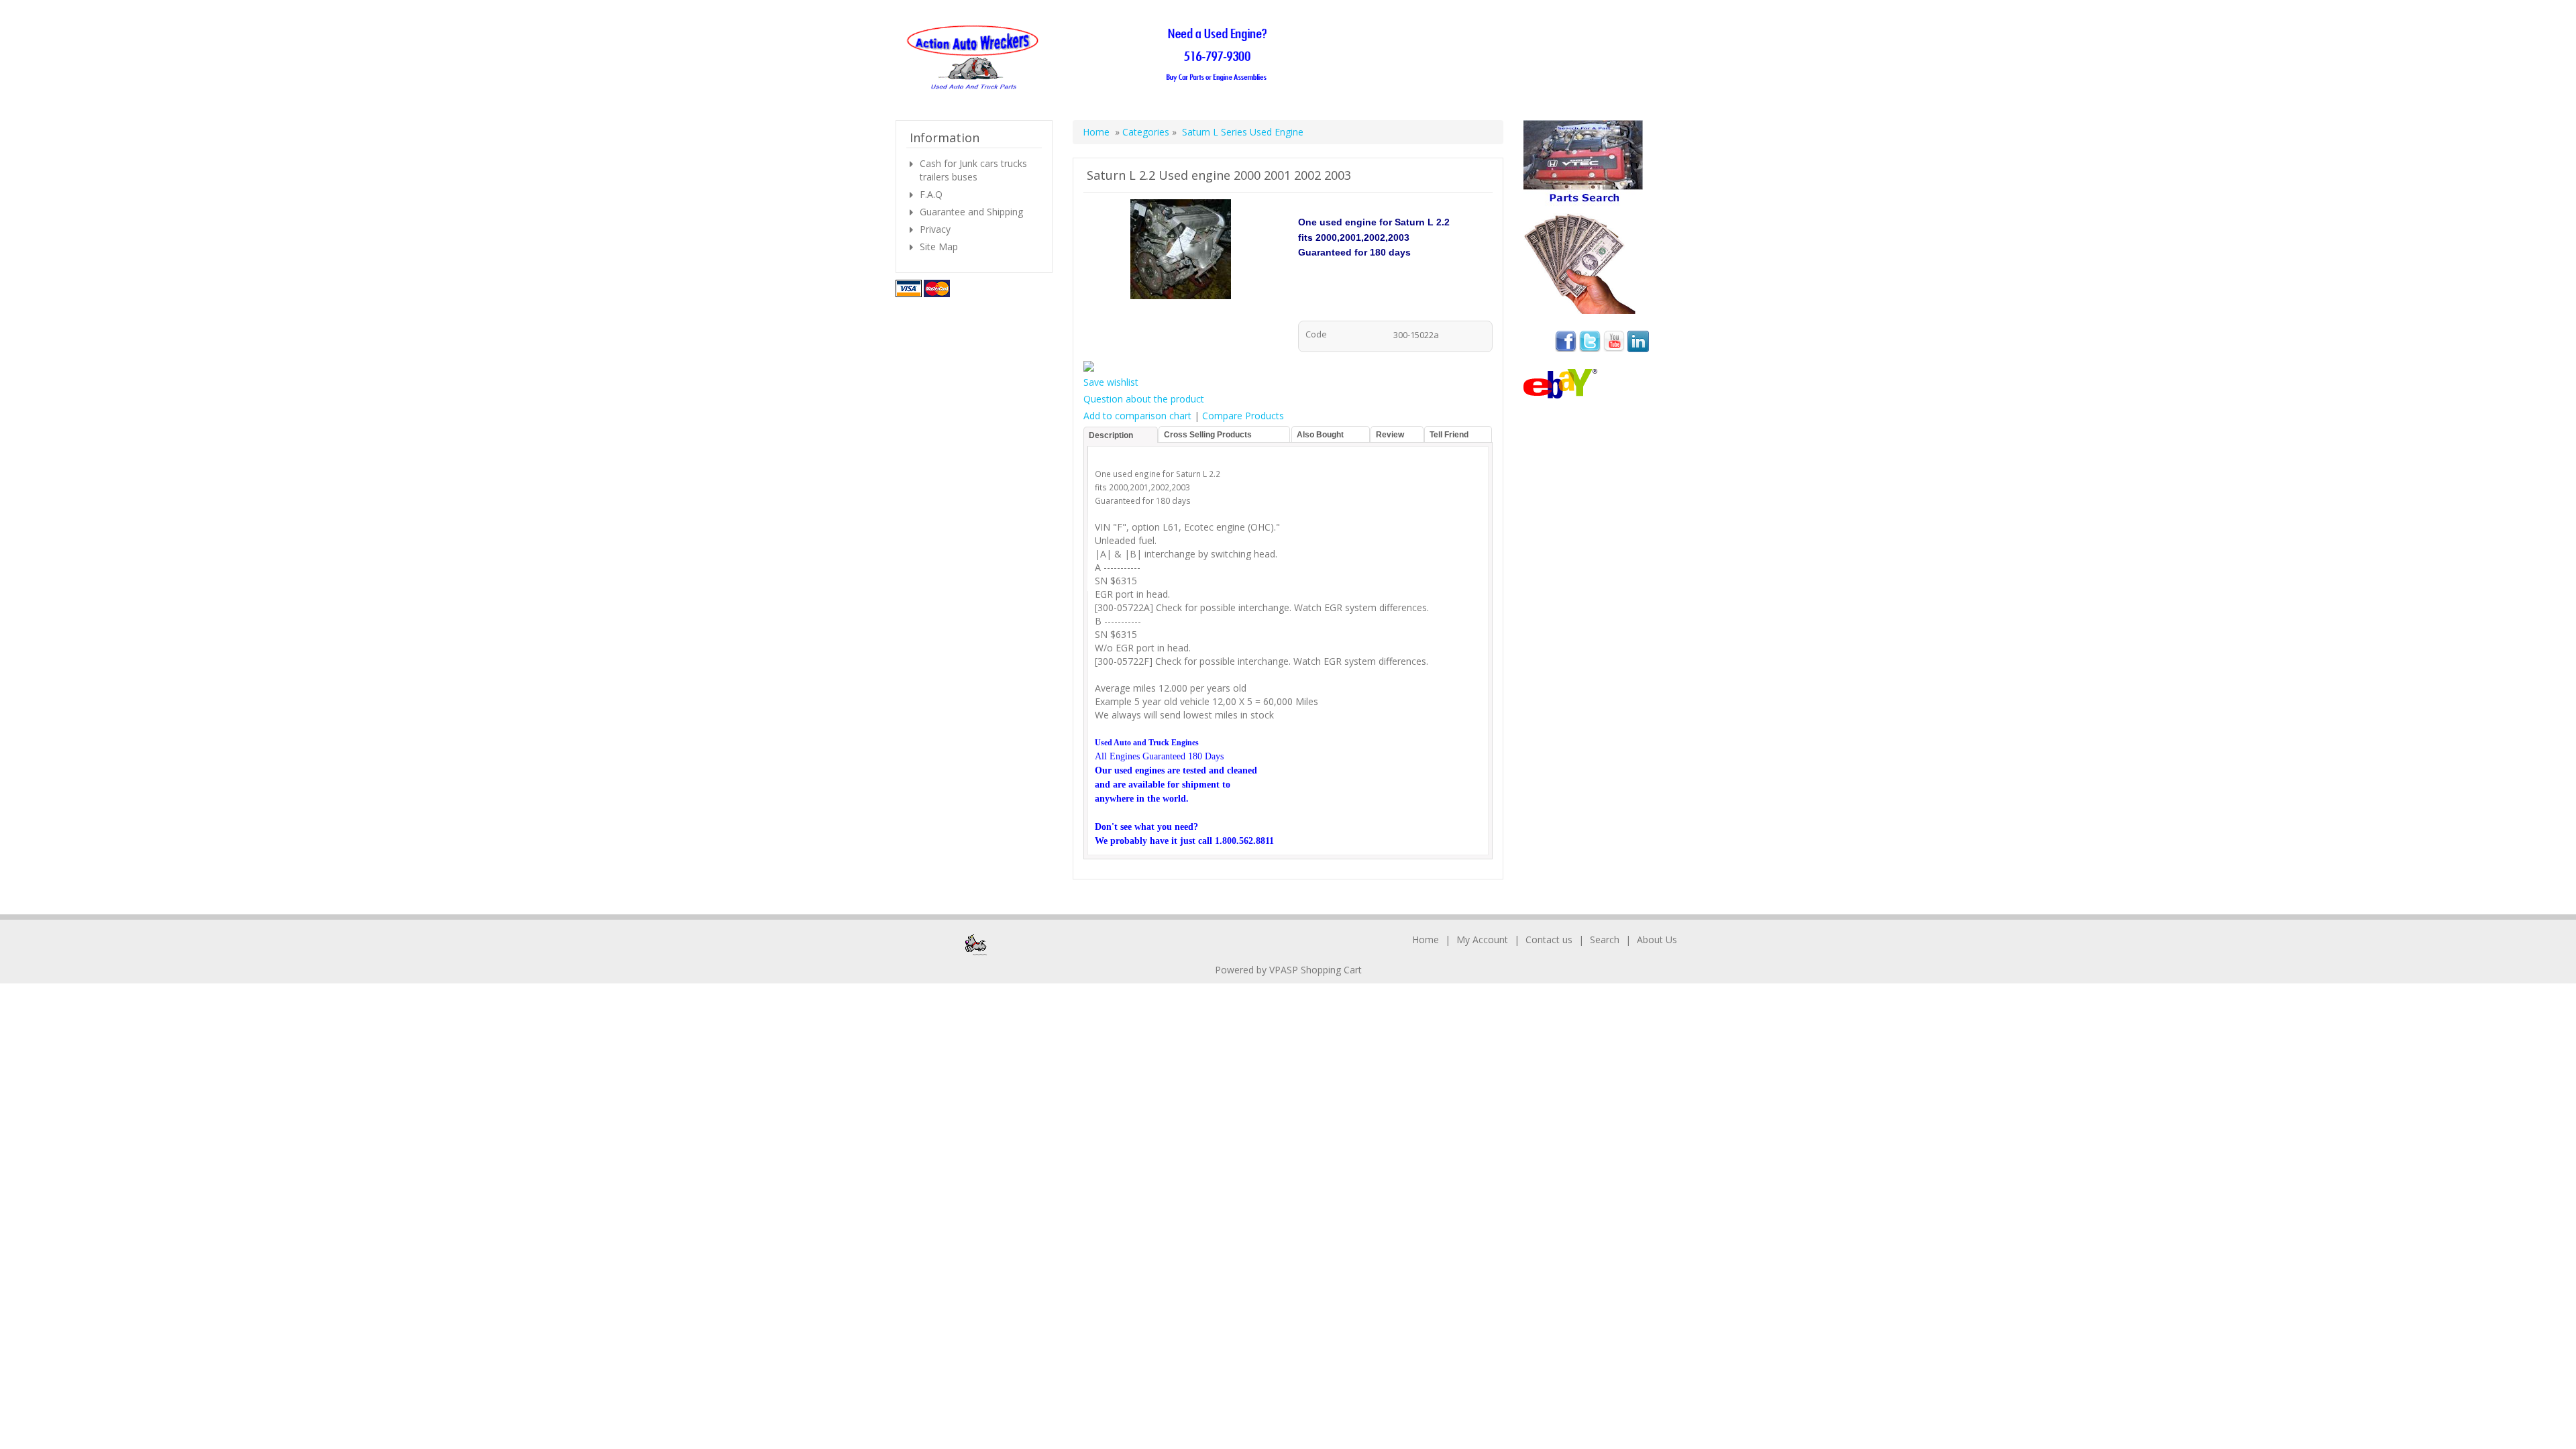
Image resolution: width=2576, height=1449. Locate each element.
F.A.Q (931, 194)
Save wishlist (1111, 382)
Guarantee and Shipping (971, 212)
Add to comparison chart (1137, 416)
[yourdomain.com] (1091, 58)
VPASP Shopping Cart (1316, 970)
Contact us (1549, 940)
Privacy (935, 229)
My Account (1482, 940)
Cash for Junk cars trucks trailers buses (973, 170)
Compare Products (1243, 416)
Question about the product (1144, 399)
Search (1605, 940)
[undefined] (1181, 251)
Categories (1147, 132)
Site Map (939, 247)
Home (1096, 132)
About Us (1657, 940)
